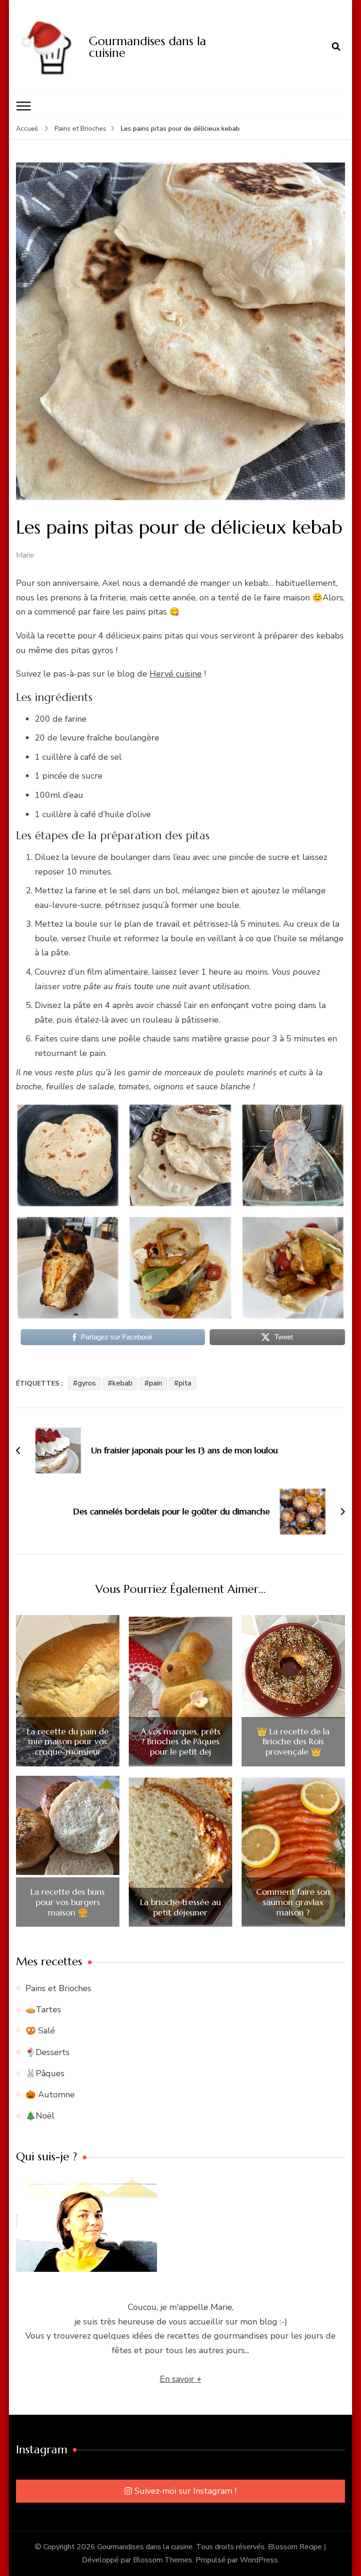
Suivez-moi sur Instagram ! (185, 2491)
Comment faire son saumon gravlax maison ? (293, 1902)
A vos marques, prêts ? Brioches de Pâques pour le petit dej (180, 1742)
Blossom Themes (163, 2560)
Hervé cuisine (176, 674)
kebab (122, 1383)
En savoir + (181, 2379)
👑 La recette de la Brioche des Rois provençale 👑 (293, 1742)
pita (185, 1383)
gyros (87, 1383)
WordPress (259, 2560)
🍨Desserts (47, 2052)
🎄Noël (40, 2116)
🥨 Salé (40, 2031)
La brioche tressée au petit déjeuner (180, 1907)
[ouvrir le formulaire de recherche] (336, 47)
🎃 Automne (50, 2095)
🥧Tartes (43, 2009)
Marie (25, 555)
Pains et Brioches (58, 1988)
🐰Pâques (45, 2073)
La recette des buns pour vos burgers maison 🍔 (68, 1902)
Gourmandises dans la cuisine (147, 47)
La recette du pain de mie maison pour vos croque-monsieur (68, 1742)
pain (156, 1383)
